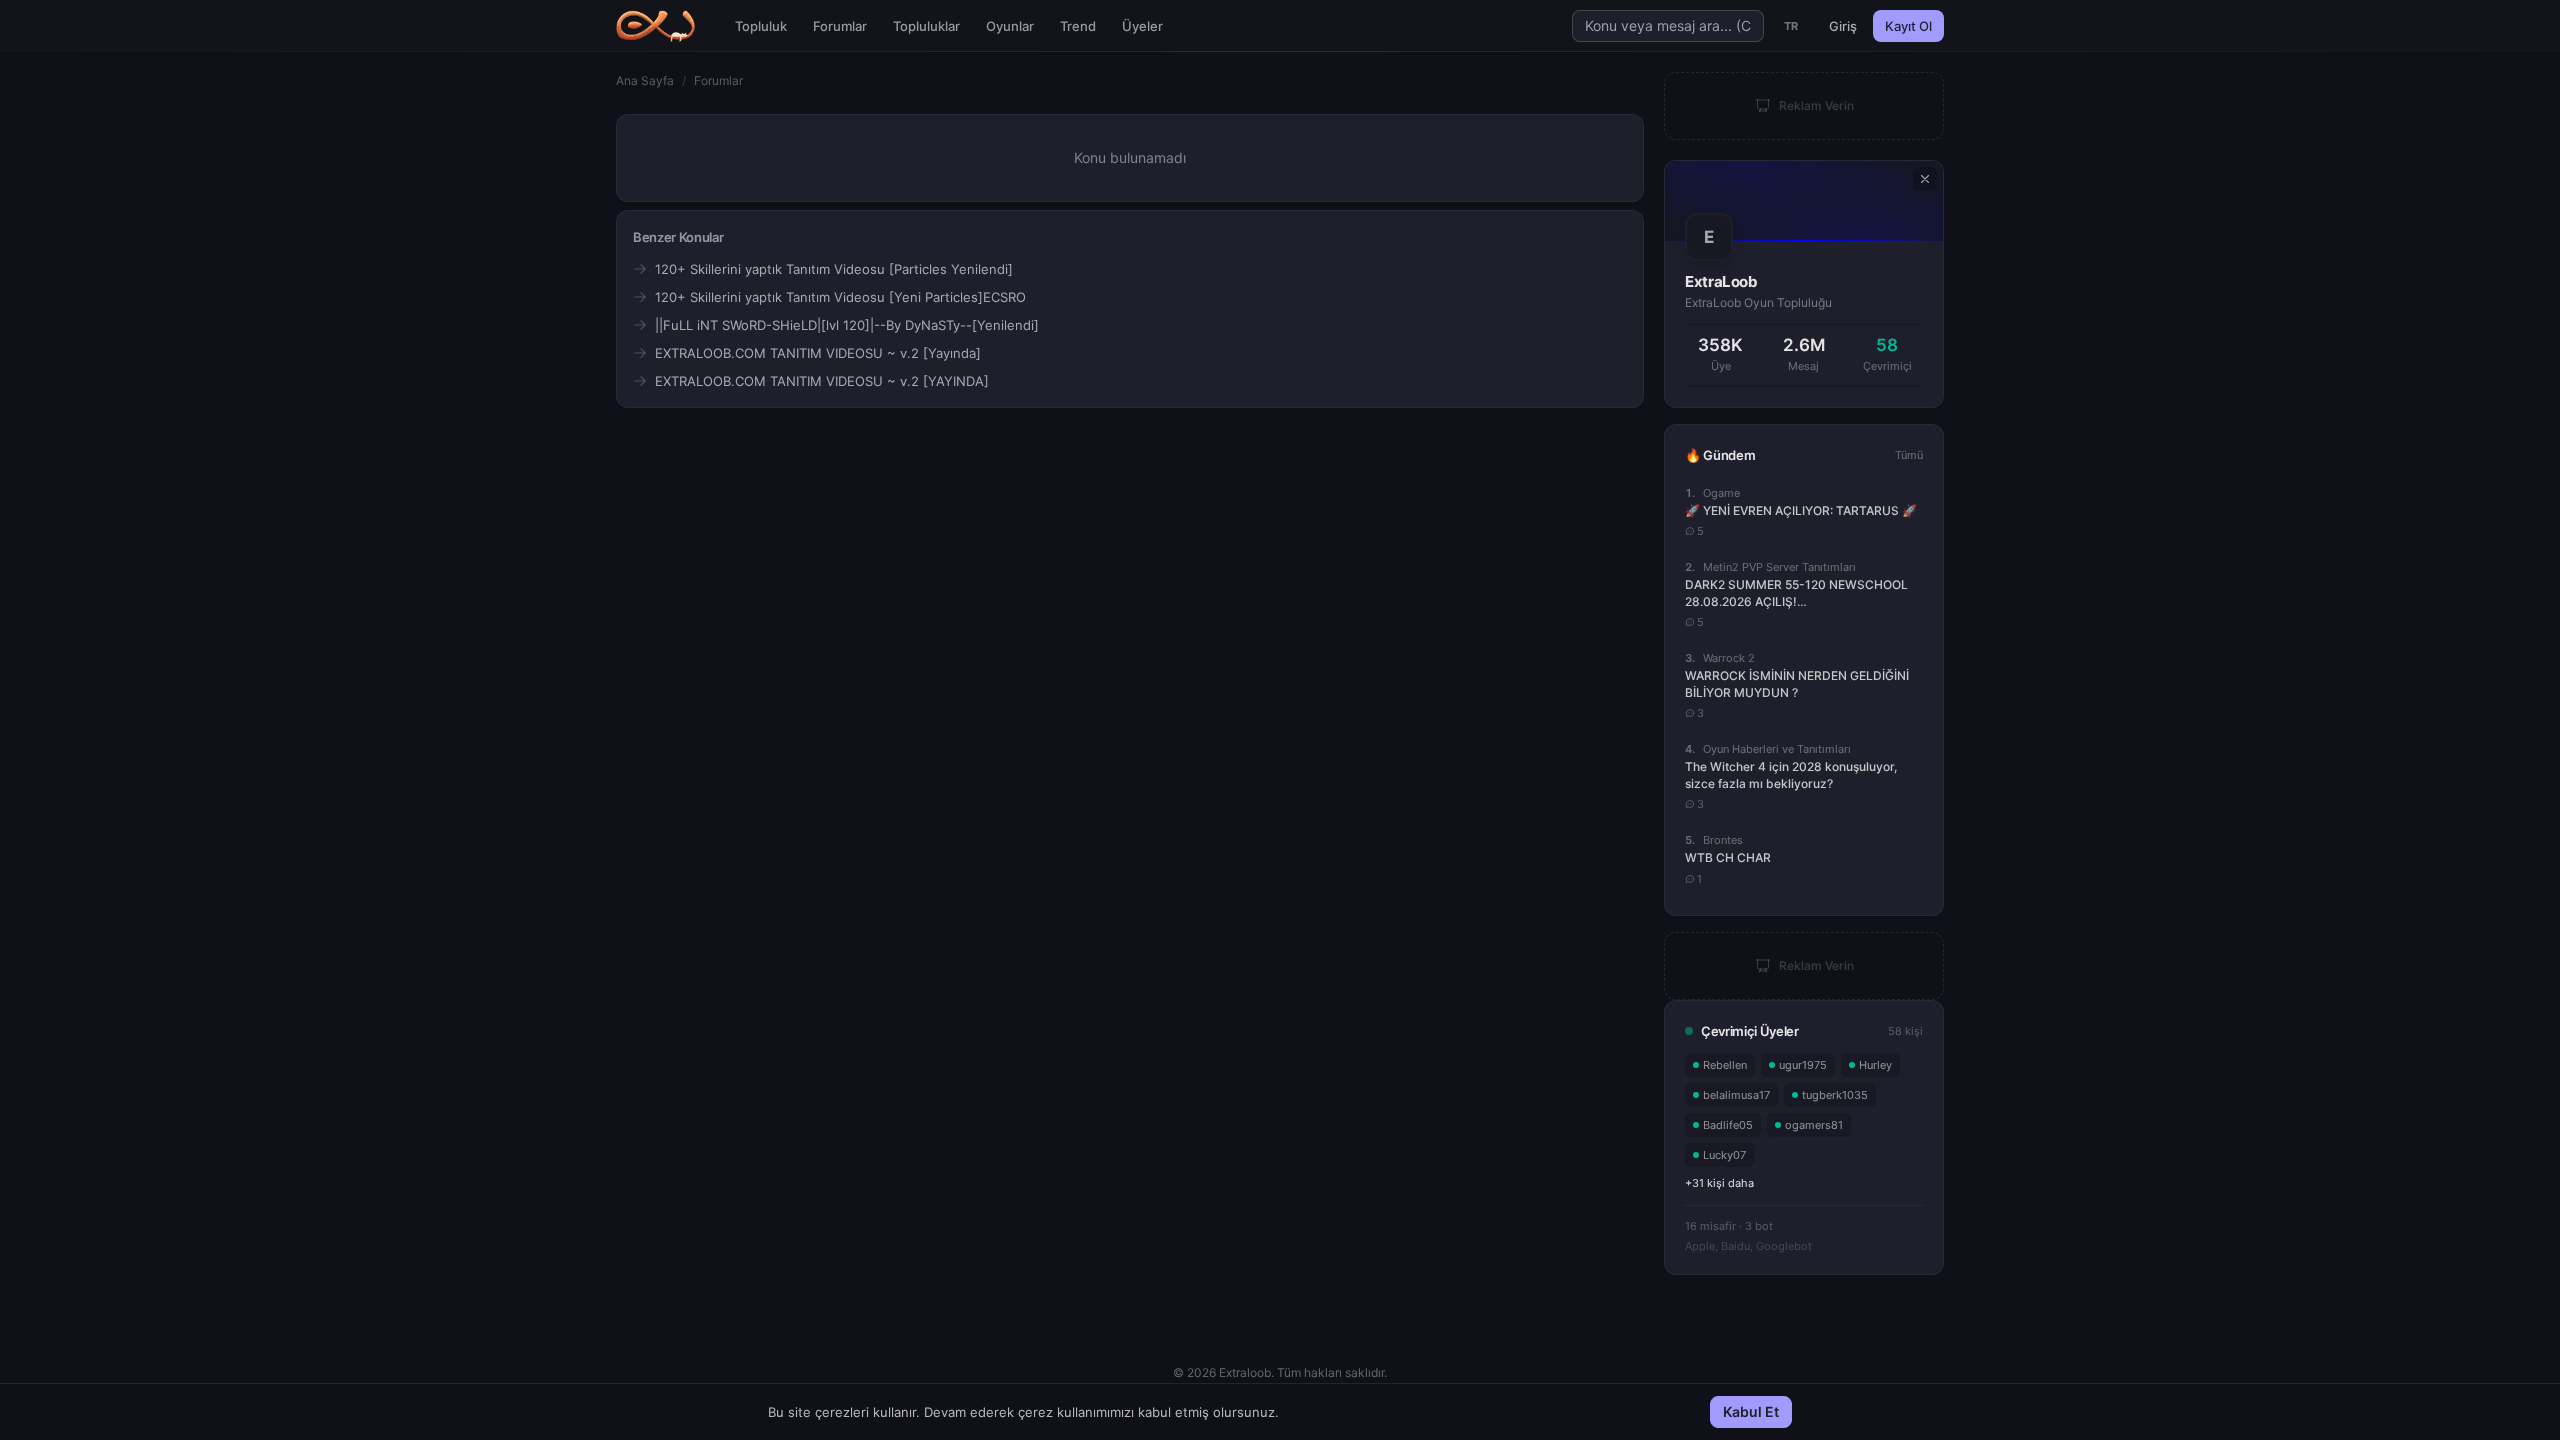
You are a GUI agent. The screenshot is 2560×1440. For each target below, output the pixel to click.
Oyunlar (1010, 26)
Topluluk (761, 26)
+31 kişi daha (1719, 1183)
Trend (1078, 26)
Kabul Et (1751, 1411)
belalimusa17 (1736, 1095)
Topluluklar (926, 26)
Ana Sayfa (645, 80)
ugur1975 (1803, 1065)
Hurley (1875, 1065)
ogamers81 (1814, 1125)
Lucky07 (1724, 1155)
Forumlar (840, 26)
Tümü (1909, 455)
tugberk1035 (1835, 1095)
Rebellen (1725, 1065)
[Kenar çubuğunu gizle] (1925, 179)
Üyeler (1142, 26)
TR (1791, 26)
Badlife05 (1728, 1125)
